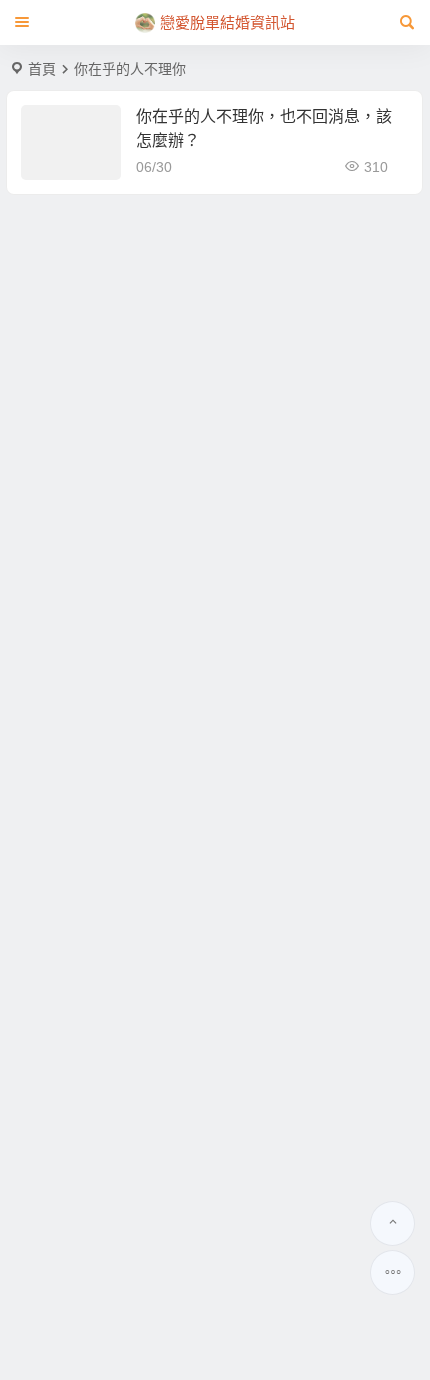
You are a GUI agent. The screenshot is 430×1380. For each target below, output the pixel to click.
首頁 (42, 69)
